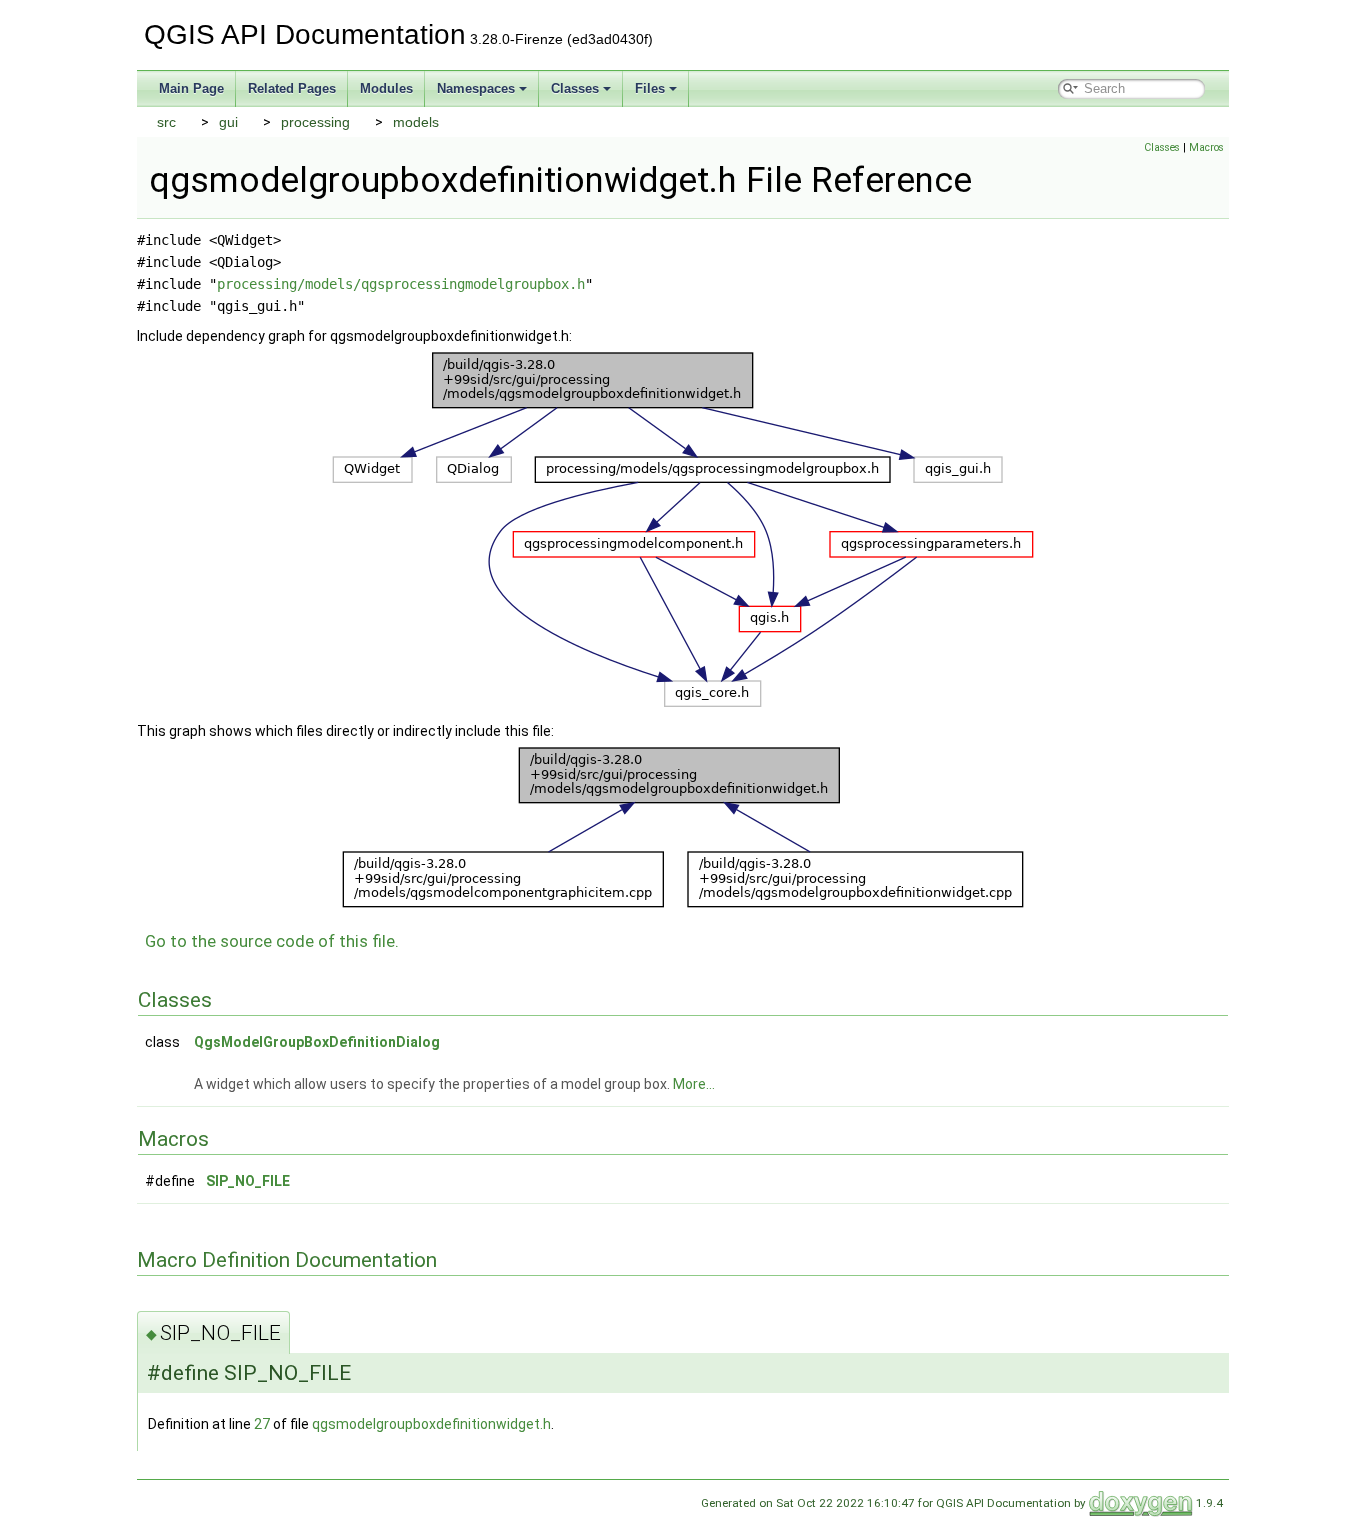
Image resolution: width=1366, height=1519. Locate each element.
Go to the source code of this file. (272, 941)
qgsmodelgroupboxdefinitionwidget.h (431, 1424)
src (166, 122)
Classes (575, 88)
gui (228, 122)
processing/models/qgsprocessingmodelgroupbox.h (401, 284)
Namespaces (476, 88)
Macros (1206, 147)
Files (650, 88)
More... (694, 1084)
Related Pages (292, 88)
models (416, 122)
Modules (386, 88)
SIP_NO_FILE (248, 1181)
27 (262, 1424)
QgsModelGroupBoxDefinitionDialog (317, 1042)
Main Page (191, 88)
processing (315, 122)
